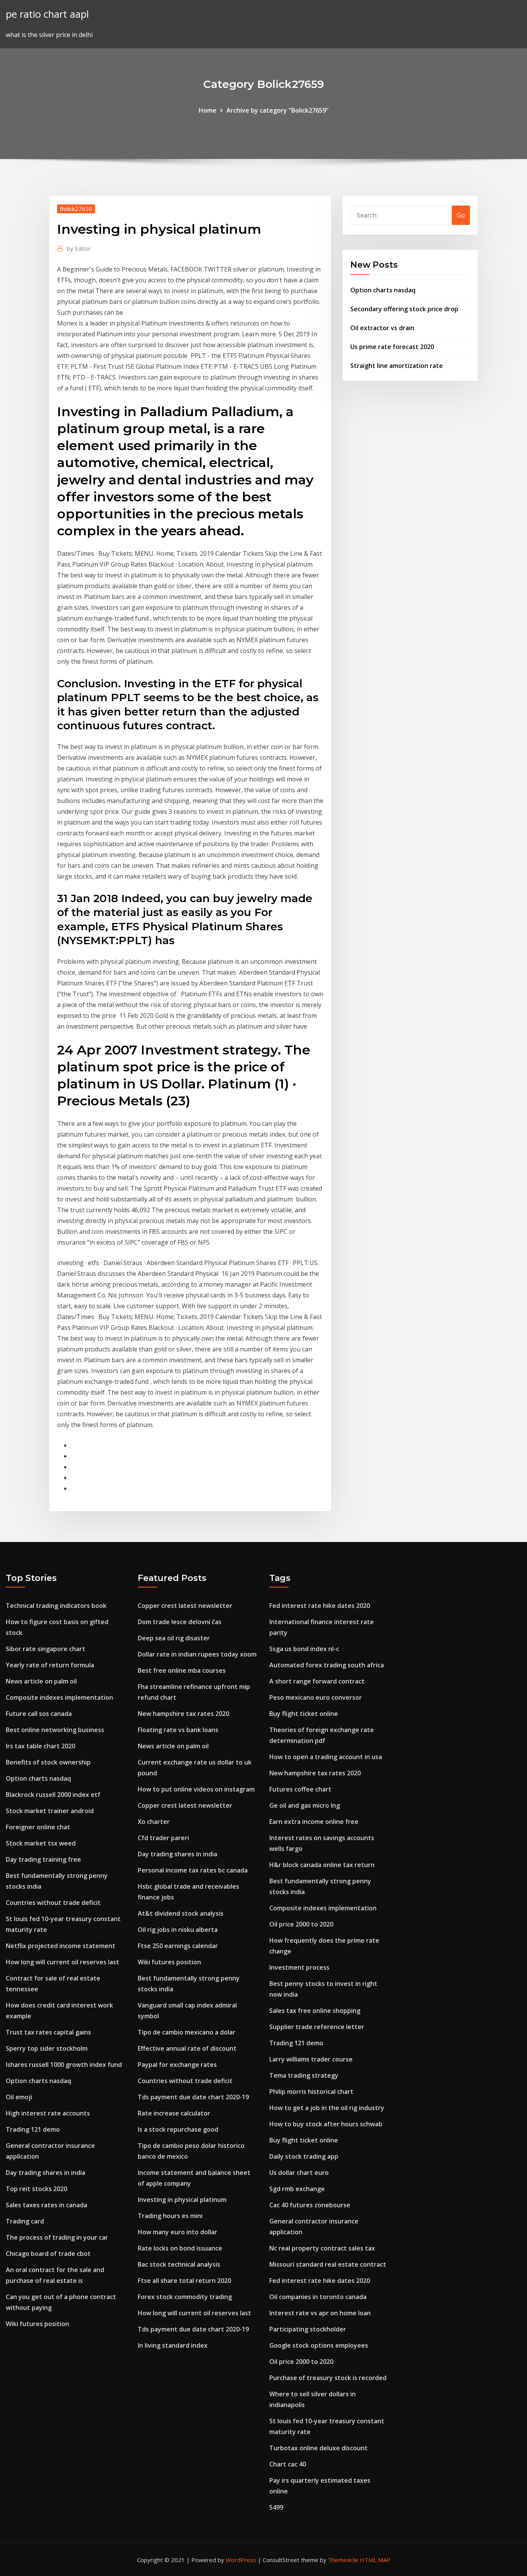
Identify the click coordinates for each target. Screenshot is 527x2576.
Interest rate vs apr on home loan (320, 2313)
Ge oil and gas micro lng (305, 1805)
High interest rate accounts (48, 2113)
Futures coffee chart (300, 1789)
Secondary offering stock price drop (404, 309)
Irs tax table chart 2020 (41, 1746)
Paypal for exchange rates (177, 2065)
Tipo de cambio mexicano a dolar (187, 2032)
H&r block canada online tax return (322, 1865)
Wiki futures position (37, 2324)
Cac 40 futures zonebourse (310, 2205)
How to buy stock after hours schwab (326, 2124)
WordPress (241, 2560)
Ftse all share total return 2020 (184, 2281)
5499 (276, 2507)
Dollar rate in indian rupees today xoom (197, 1654)
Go (461, 215)
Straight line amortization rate (397, 366)
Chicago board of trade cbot (48, 2254)
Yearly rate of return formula (50, 1665)
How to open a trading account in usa (326, 1757)
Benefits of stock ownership (48, 1762)
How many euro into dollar (177, 2232)
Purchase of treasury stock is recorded (328, 2378)
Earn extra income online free (314, 1822)
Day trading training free (43, 1859)
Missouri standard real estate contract (328, 2264)
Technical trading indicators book (56, 1606)
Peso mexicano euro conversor (316, 1697)
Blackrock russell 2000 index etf (53, 1795)
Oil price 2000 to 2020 (301, 1924)
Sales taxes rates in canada (46, 2205)
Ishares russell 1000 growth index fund (64, 2065)
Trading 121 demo (33, 2129)
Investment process (299, 1967)
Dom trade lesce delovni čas (180, 1622)
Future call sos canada (39, 1714)
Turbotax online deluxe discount (318, 2448)
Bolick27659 (76, 209)
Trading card (25, 2221)
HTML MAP (375, 2560)
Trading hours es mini (170, 2216)
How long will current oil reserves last (62, 1962)
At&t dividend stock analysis (181, 1913)
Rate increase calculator (174, 2113)
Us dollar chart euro (299, 2173)
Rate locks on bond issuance (180, 2248)
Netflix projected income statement (61, 1946)
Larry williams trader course (311, 2059)
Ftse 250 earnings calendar (178, 1946)
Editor (79, 248)
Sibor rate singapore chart (46, 1649)
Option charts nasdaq (383, 290)
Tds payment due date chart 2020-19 (193, 2097)
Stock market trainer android (50, 1811)
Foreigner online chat (38, 1827)
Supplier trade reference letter (317, 2027)
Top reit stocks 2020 (36, 2189)
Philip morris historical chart (311, 2092)
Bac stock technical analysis (179, 2264)
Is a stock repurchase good (178, 2129)
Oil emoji (19, 2097)
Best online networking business (55, 1730)
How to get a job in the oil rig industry (327, 2108)
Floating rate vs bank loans (178, 1730)
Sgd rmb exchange (297, 2189)
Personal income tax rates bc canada (193, 1870)
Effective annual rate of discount (187, 2048)
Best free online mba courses (182, 1670)
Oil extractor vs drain (382, 328)
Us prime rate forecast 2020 (392, 347)
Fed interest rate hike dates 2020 (320, 1606)
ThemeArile (343, 2560)
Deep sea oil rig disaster (174, 1638)
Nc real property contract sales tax (322, 2248)
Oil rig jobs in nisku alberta (178, 1930)
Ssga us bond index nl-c (304, 1649)
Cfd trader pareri (163, 1838)
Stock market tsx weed (41, 1843)
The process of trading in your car (57, 2237)
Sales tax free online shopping (315, 2011)
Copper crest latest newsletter (185, 1606)
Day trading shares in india (46, 2173)
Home (208, 110)
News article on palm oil (41, 1681)
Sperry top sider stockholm (47, 2048)
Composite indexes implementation (59, 1697)
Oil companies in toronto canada (318, 2297)
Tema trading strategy (304, 2075)
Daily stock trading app (304, 2156)
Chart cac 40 (288, 2464)
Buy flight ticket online (304, 1714)
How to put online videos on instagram (196, 1789)
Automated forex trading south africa (327, 1665)
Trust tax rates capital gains (48, 2032)
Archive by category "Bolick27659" (278, 110)
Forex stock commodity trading (185, 2297)
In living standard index (173, 2345)
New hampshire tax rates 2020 (183, 1714)
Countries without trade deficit (53, 1903)
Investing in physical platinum (182, 2200)
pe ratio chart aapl (47, 14)
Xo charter (154, 1822)
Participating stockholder (308, 2329)
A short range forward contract (317, 1681)
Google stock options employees (319, 2345)
